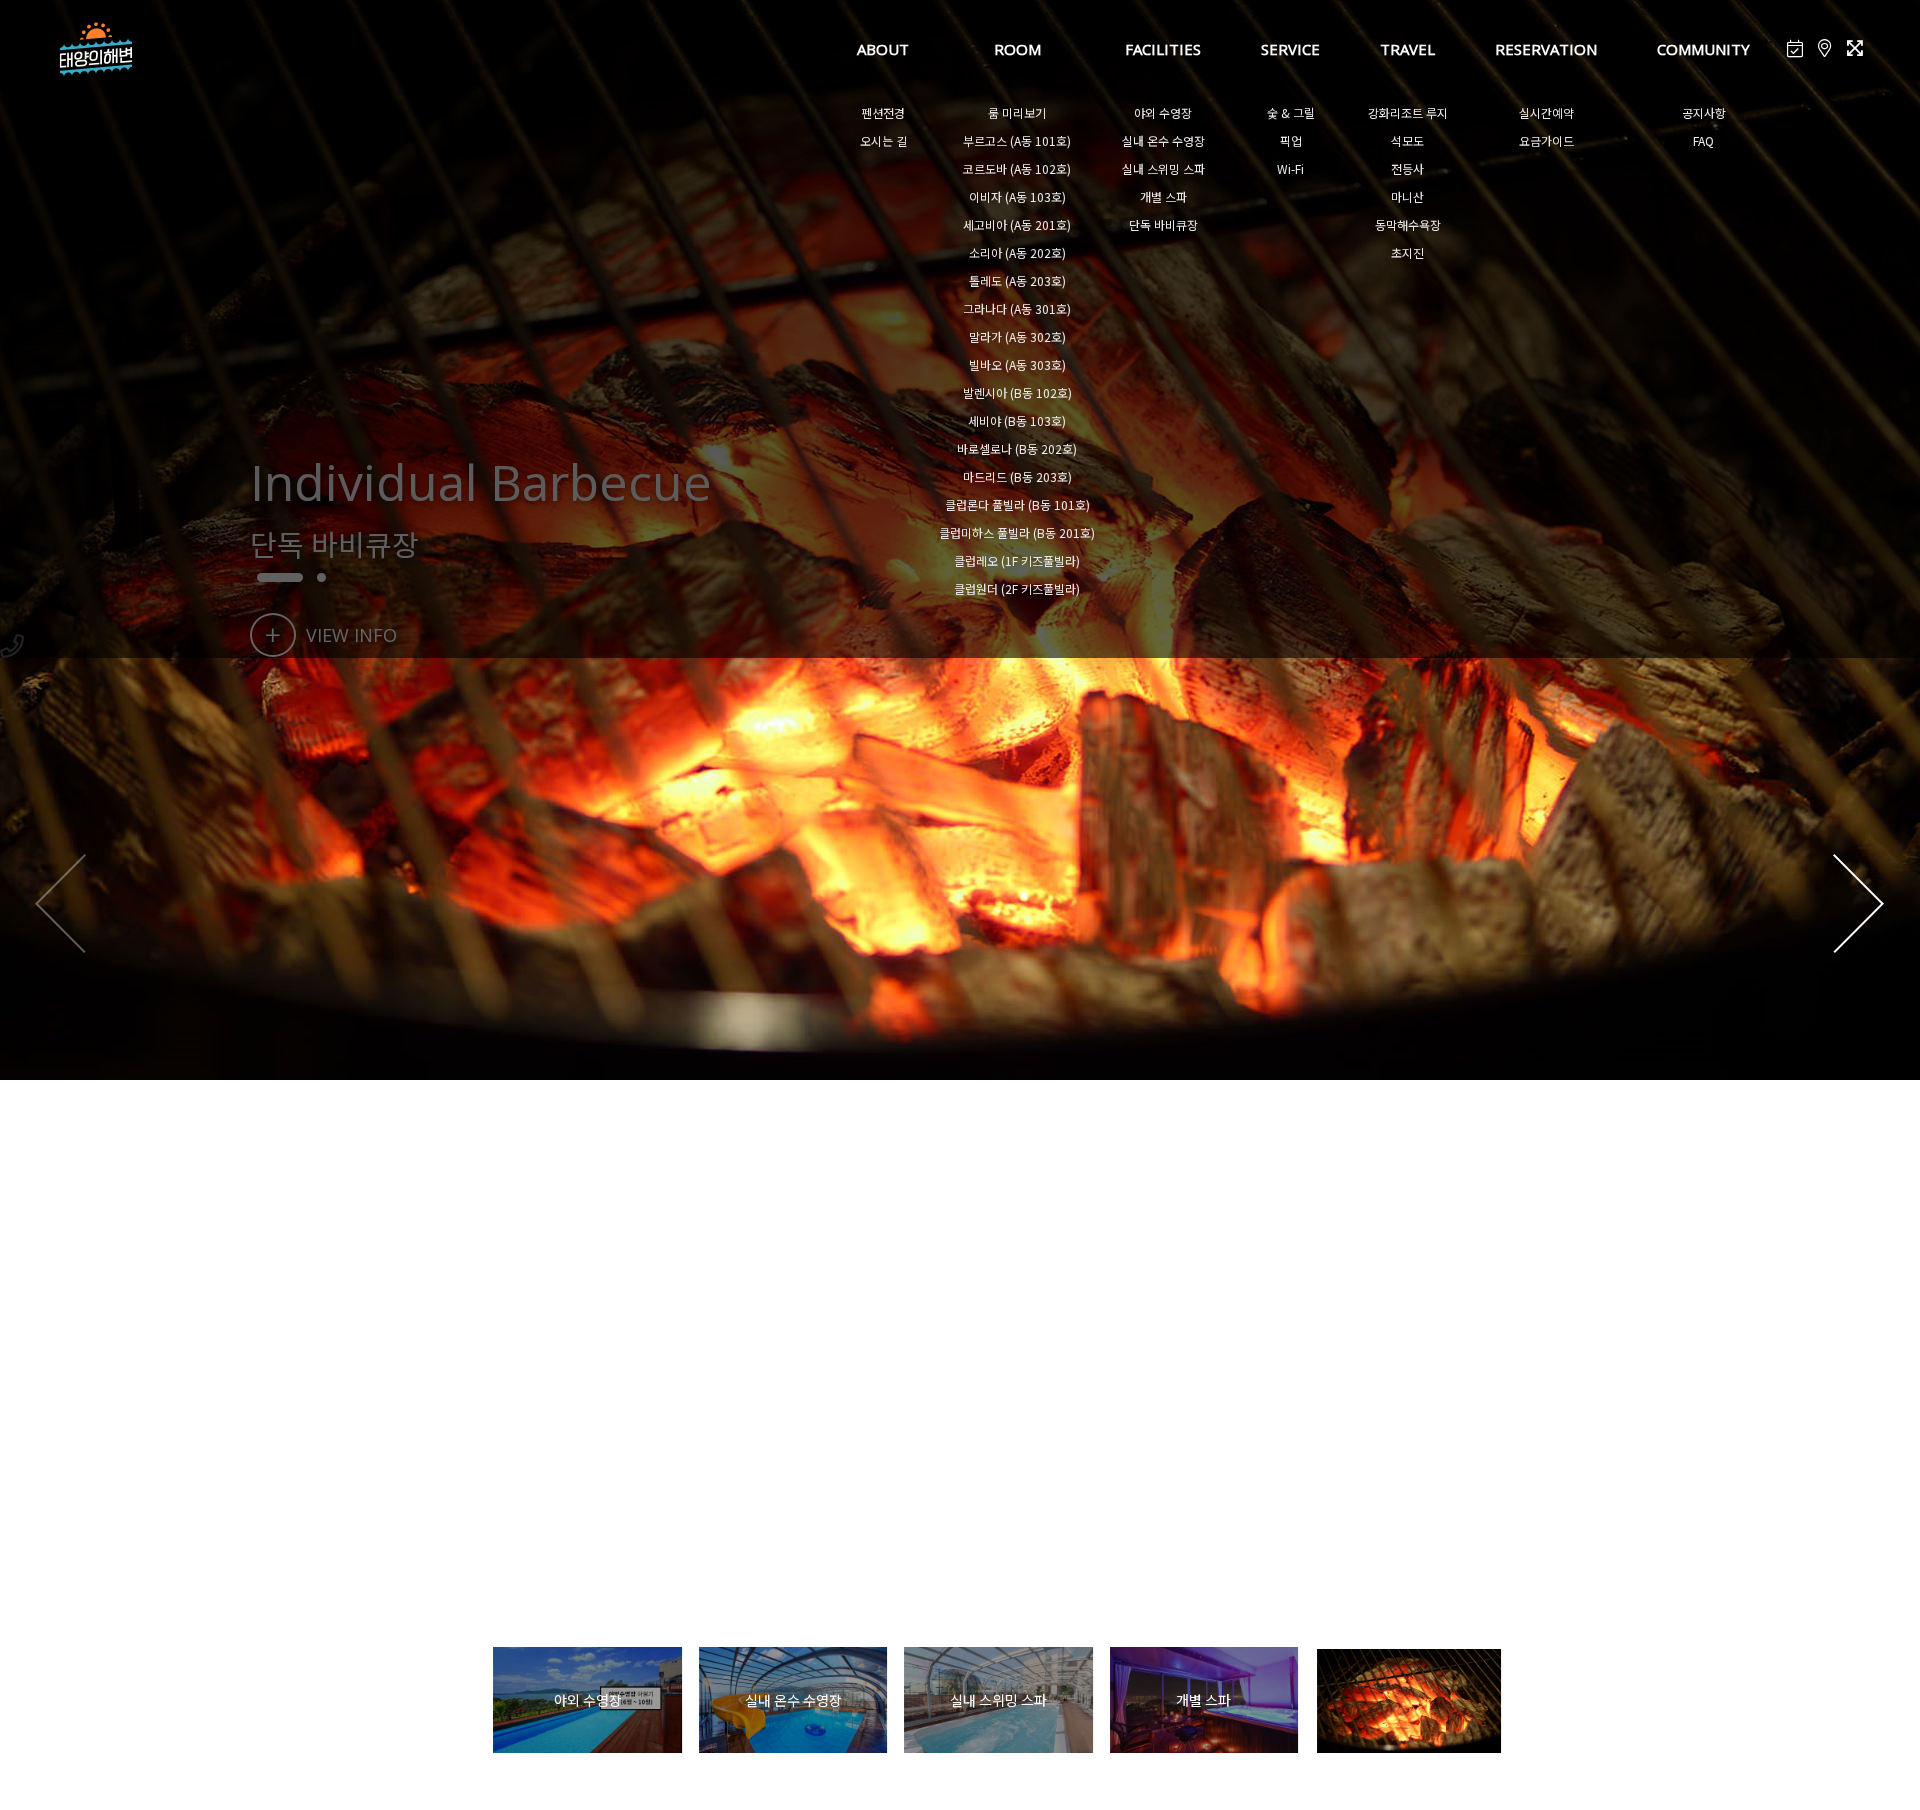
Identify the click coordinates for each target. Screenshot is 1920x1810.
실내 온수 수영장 (1163, 140)
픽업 (1291, 140)
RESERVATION (1546, 49)
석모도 (1407, 140)
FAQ (1703, 140)
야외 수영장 (1163, 112)
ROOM (1017, 49)
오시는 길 (883, 140)
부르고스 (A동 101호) (1017, 140)
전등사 (1407, 168)
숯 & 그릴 (1291, 112)
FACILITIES (1163, 49)
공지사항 (1704, 112)
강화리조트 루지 (1408, 112)
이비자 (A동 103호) (1017, 196)
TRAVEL (1407, 49)
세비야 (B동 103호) (1017, 420)
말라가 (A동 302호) (1017, 336)
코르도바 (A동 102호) (1017, 168)
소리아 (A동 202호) (1017, 252)
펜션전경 (883, 112)
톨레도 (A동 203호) (1017, 280)
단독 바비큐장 (1163, 224)
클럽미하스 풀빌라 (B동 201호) (1017, 532)
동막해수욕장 (1408, 224)
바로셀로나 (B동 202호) (1017, 448)
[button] (1858, 905)
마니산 (1407, 196)
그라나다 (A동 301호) (1017, 308)
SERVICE (1290, 49)
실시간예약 (1546, 112)
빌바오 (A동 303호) (1017, 364)
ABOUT (883, 49)
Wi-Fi (1290, 168)
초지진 (1407, 252)
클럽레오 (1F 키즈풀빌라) (1017, 560)
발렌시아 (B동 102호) (1017, 392)
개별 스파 (1163, 196)
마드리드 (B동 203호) (1017, 476)
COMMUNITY (1703, 49)
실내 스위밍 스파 (1163, 168)
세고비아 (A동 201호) (1017, 224)
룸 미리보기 (1017, 112)
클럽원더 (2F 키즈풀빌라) (1017, 588)
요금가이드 (1546, 140)
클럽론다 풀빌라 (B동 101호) (1017, 504)
